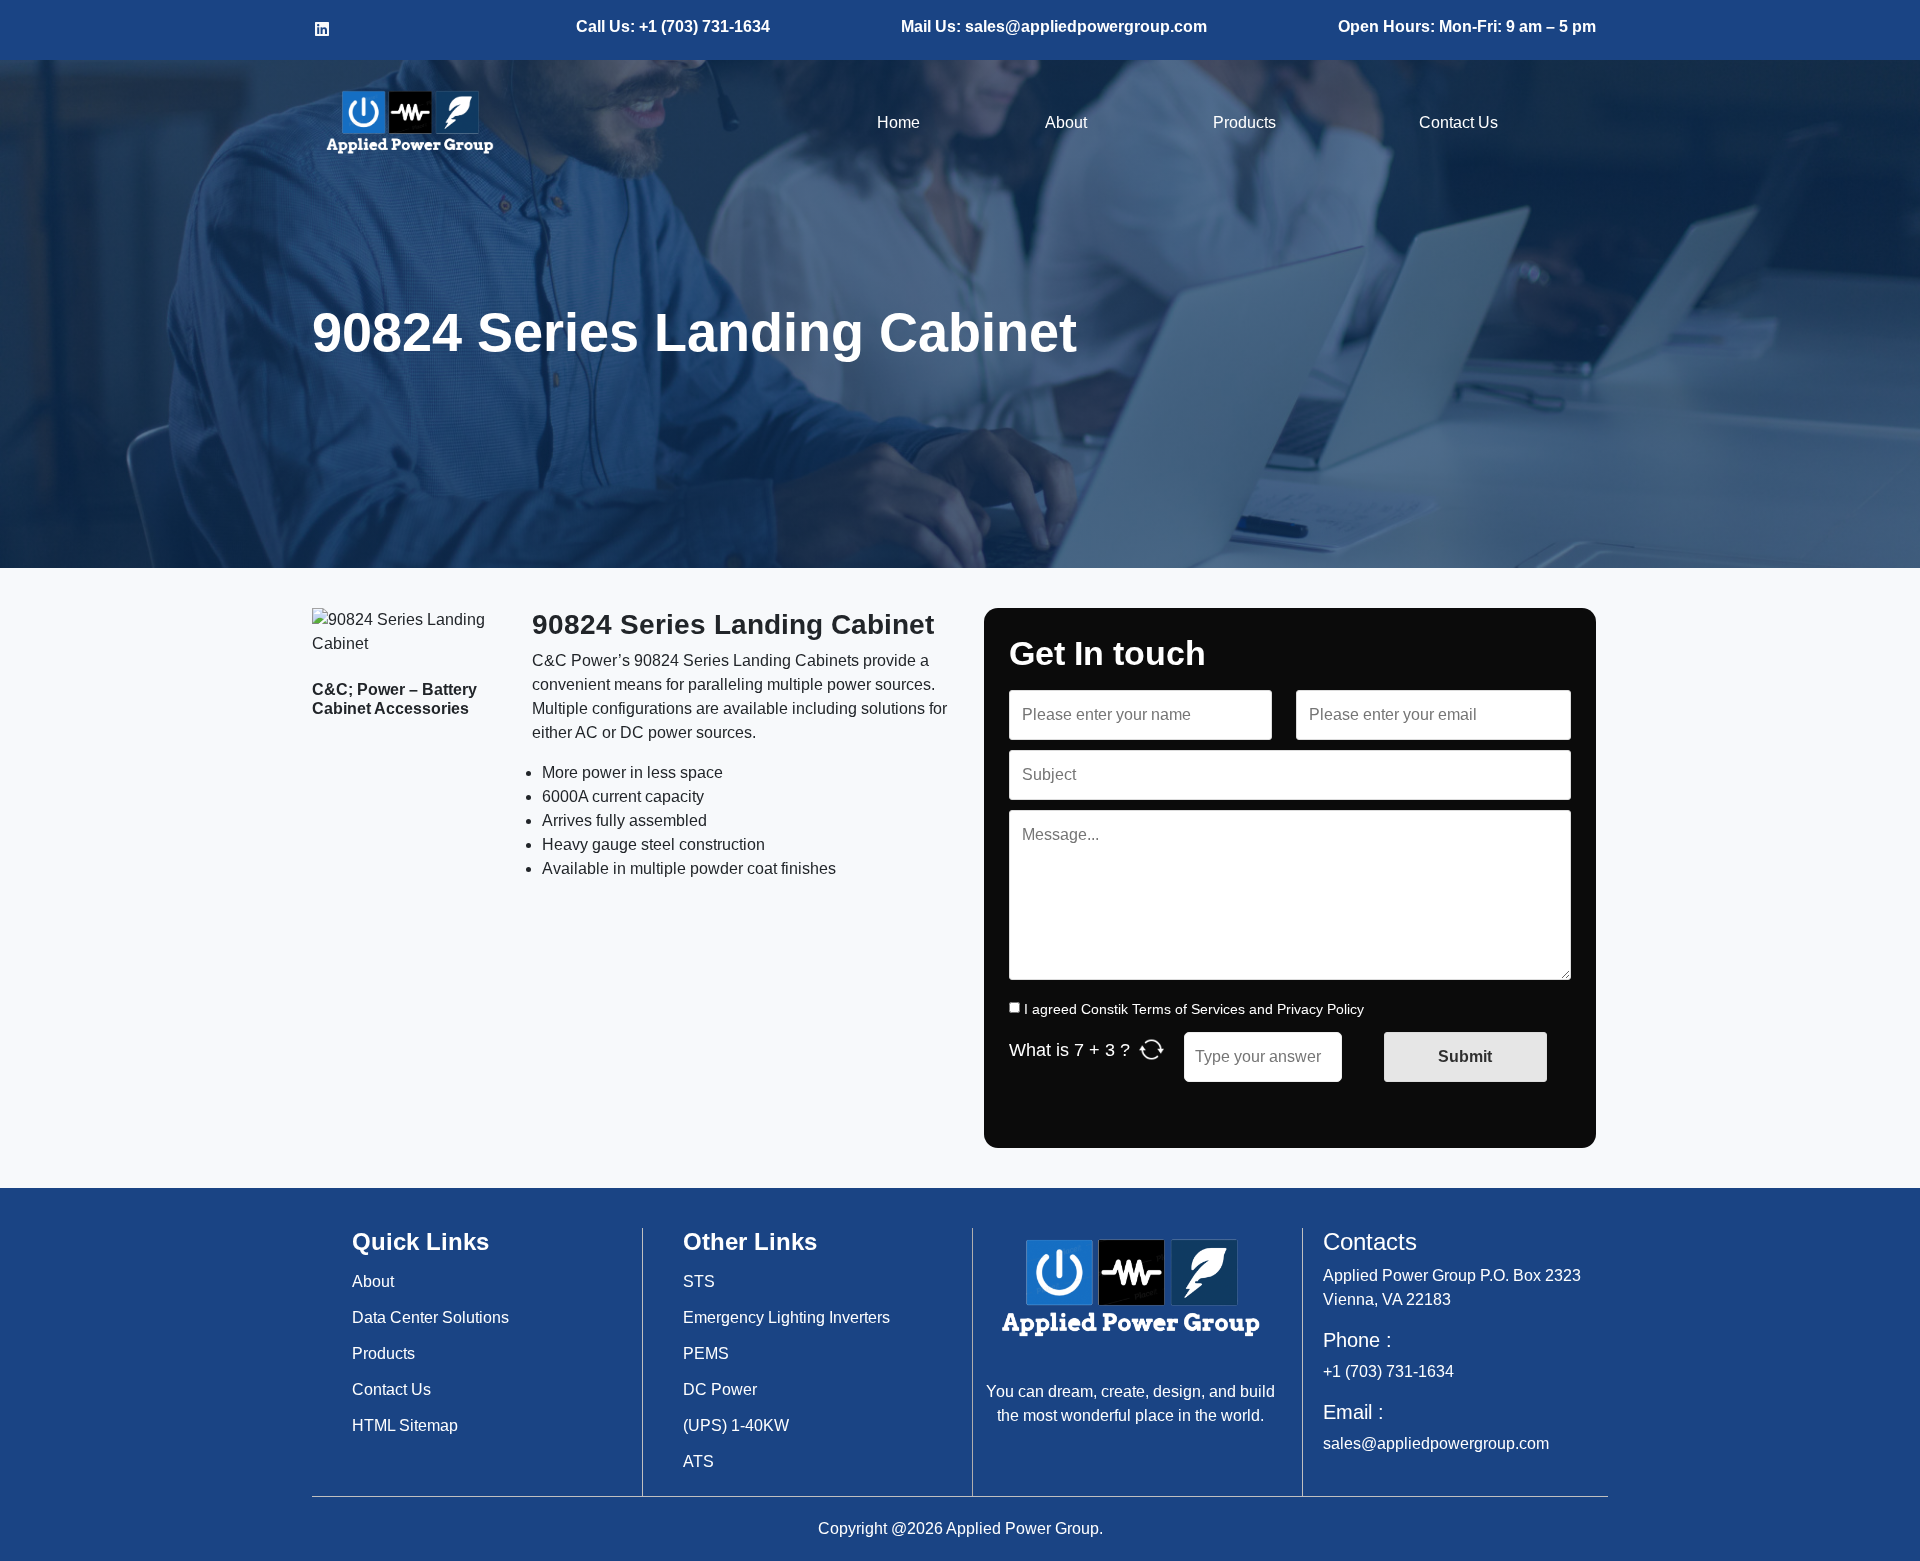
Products (1253, 122)
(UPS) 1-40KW (736, 1425)
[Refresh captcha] (1151, 1049)
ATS (698, 1461)
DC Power (720, 1389)
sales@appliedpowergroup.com (1436, 1443)
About (1066, 122)
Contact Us (1458, 122)
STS (699, 1281)
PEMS (706, 1353)
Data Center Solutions (430, 1317)
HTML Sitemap (405, 1425)
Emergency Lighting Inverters (786, 1317)
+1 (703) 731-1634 (1388, 1371)
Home (898, 122)
